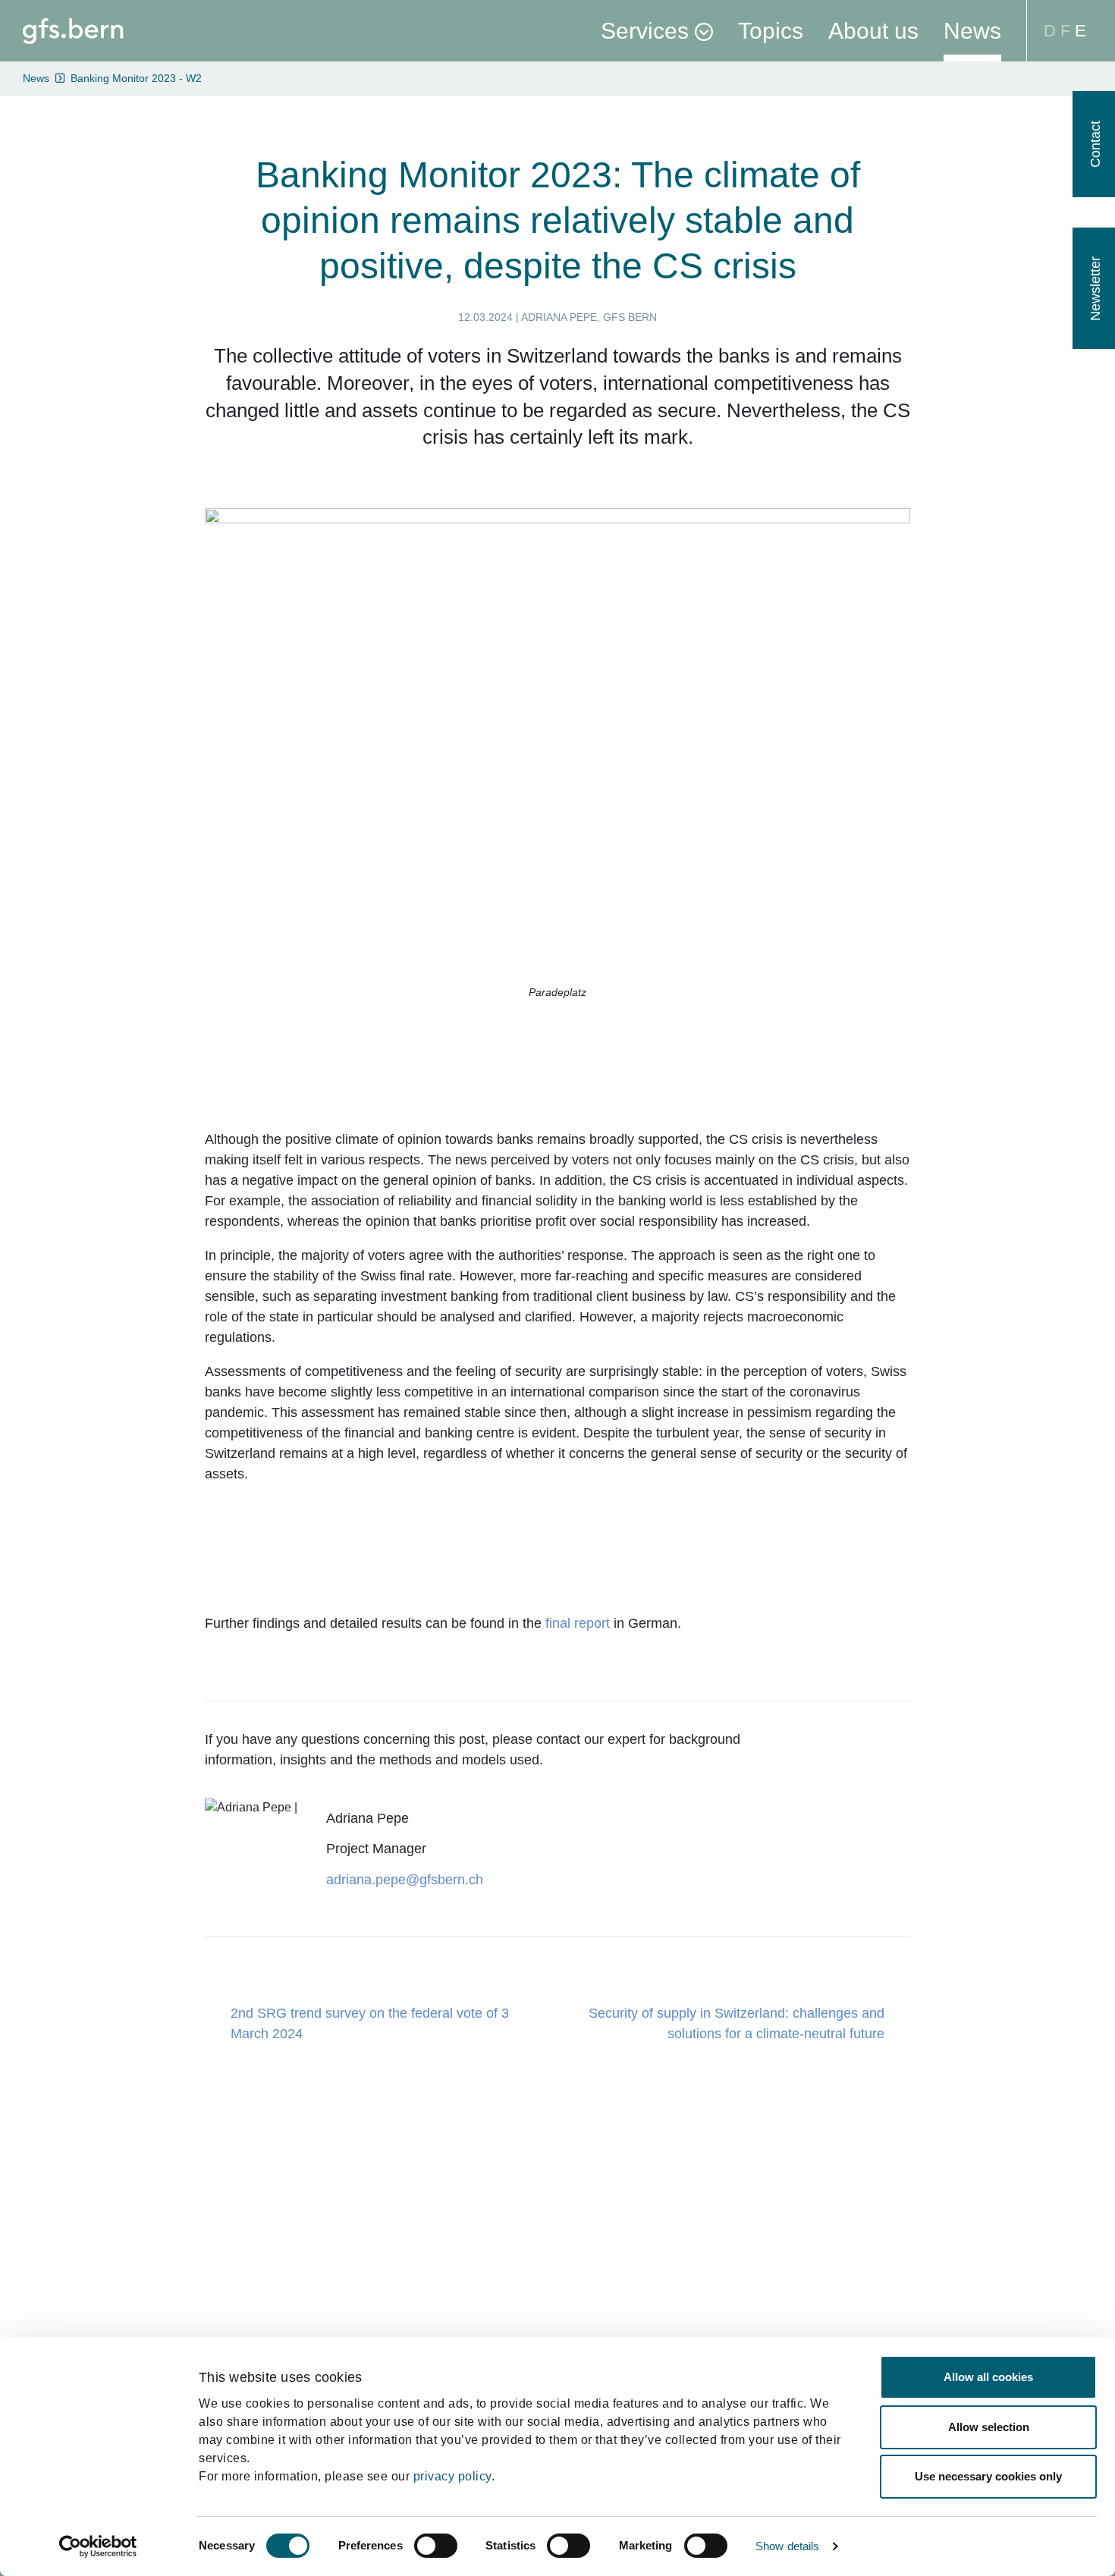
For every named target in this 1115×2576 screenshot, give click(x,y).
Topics (771, 31)
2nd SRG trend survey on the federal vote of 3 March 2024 (370, 2023)
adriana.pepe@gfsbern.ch (405, 1880)
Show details (787, 2546)
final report (578, 1623)
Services (645, 31)
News (972, 31)
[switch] (436, 2546)
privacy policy (452, 2476)
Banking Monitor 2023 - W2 (136, 78)
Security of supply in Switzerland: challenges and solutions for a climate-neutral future (737, 2023)
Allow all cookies (988, 2377)
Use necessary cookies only (988, 2476)
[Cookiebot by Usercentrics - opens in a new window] (98, 2546)
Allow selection (989, 2427)
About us (873, 31)
